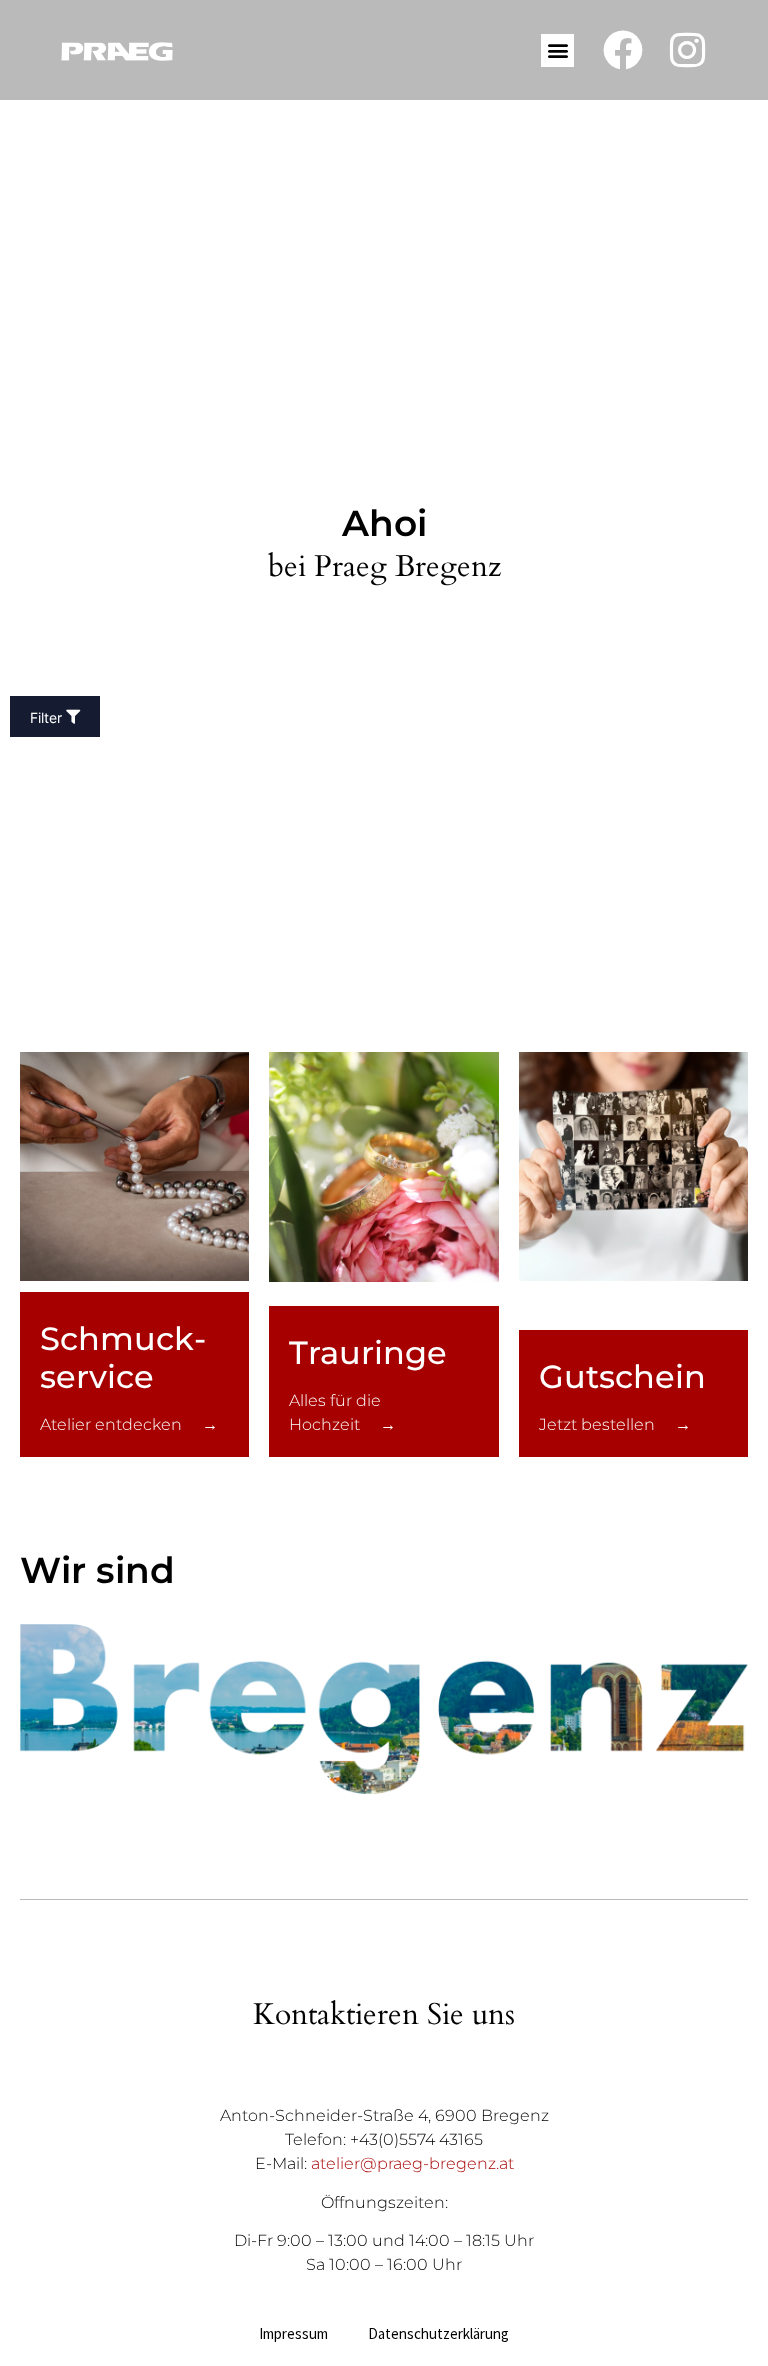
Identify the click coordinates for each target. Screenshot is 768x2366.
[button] (557, 50)
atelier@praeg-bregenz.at (412, 2163)
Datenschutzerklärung (438, 2333)
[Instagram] (688, 50)
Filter (46, 718)
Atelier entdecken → (129, 1424)
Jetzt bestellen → (615, 1424)
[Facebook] (623, 50)
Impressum (293, 2333)
